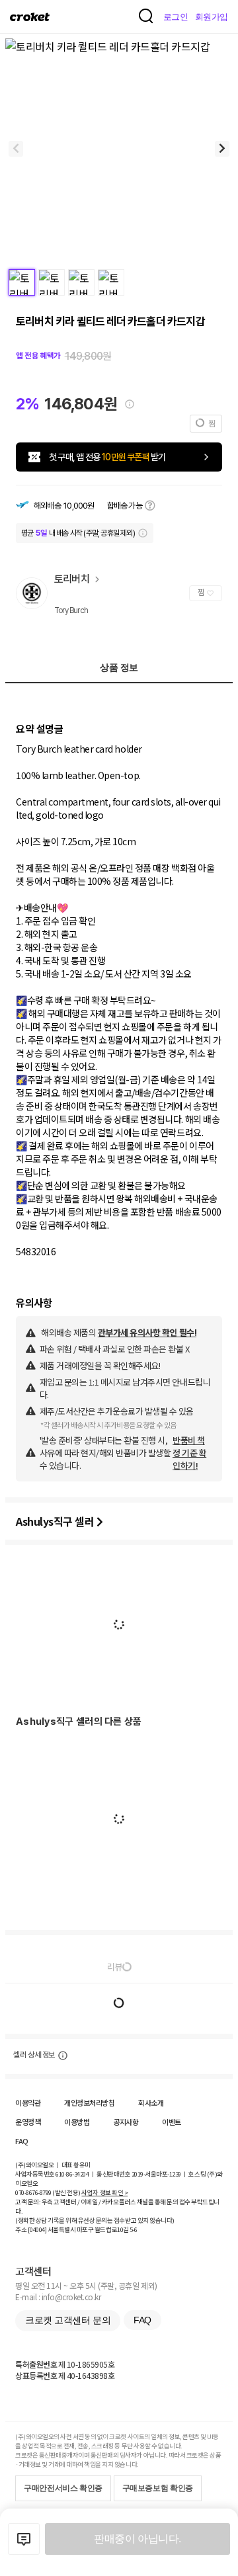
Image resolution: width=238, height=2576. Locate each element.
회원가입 (212, 17)
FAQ (22, 2141)
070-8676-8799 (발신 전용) (48, 2192)
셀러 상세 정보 (34, 2055)
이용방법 (77, 2122)
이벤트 (172, 2122)
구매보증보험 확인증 (158, 2488)
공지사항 (126, 2122)
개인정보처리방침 (89, 2102)
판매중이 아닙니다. (137, 2539)
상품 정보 (119, 667)
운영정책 (28, 2122)
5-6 (134, 2229)
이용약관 (28, 2102)
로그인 (176, 17)
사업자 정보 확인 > (104, 2192)
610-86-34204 (72, 2174)
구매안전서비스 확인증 (63, 2488)
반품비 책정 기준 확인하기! (189, 1453)
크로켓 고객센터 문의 (68, 2320)
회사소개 (151, 2102)
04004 (37, 2229)
